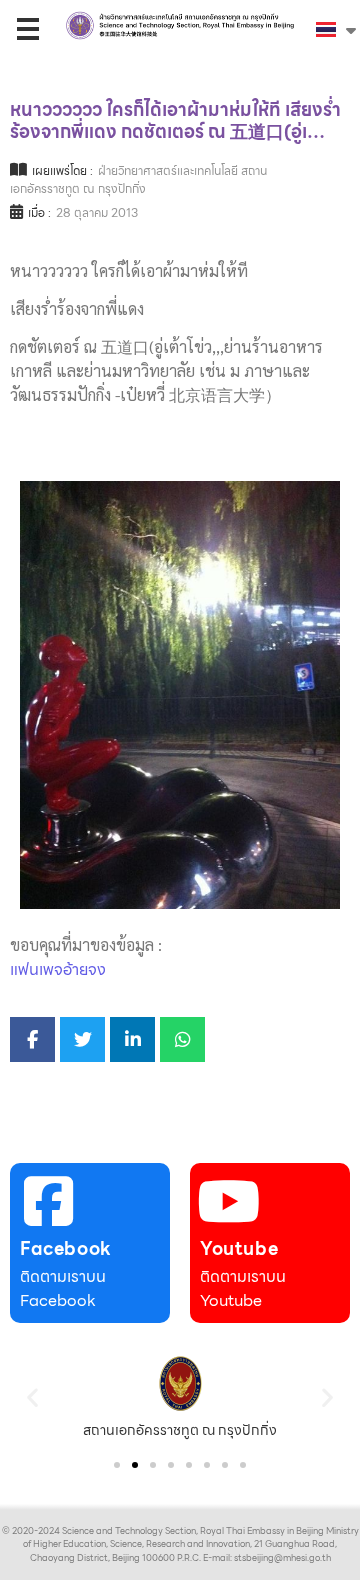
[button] (32, 1396)
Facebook (66, 1248)
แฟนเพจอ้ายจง (58, 969)
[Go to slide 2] (135, 1465)
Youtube (239, 1248)
